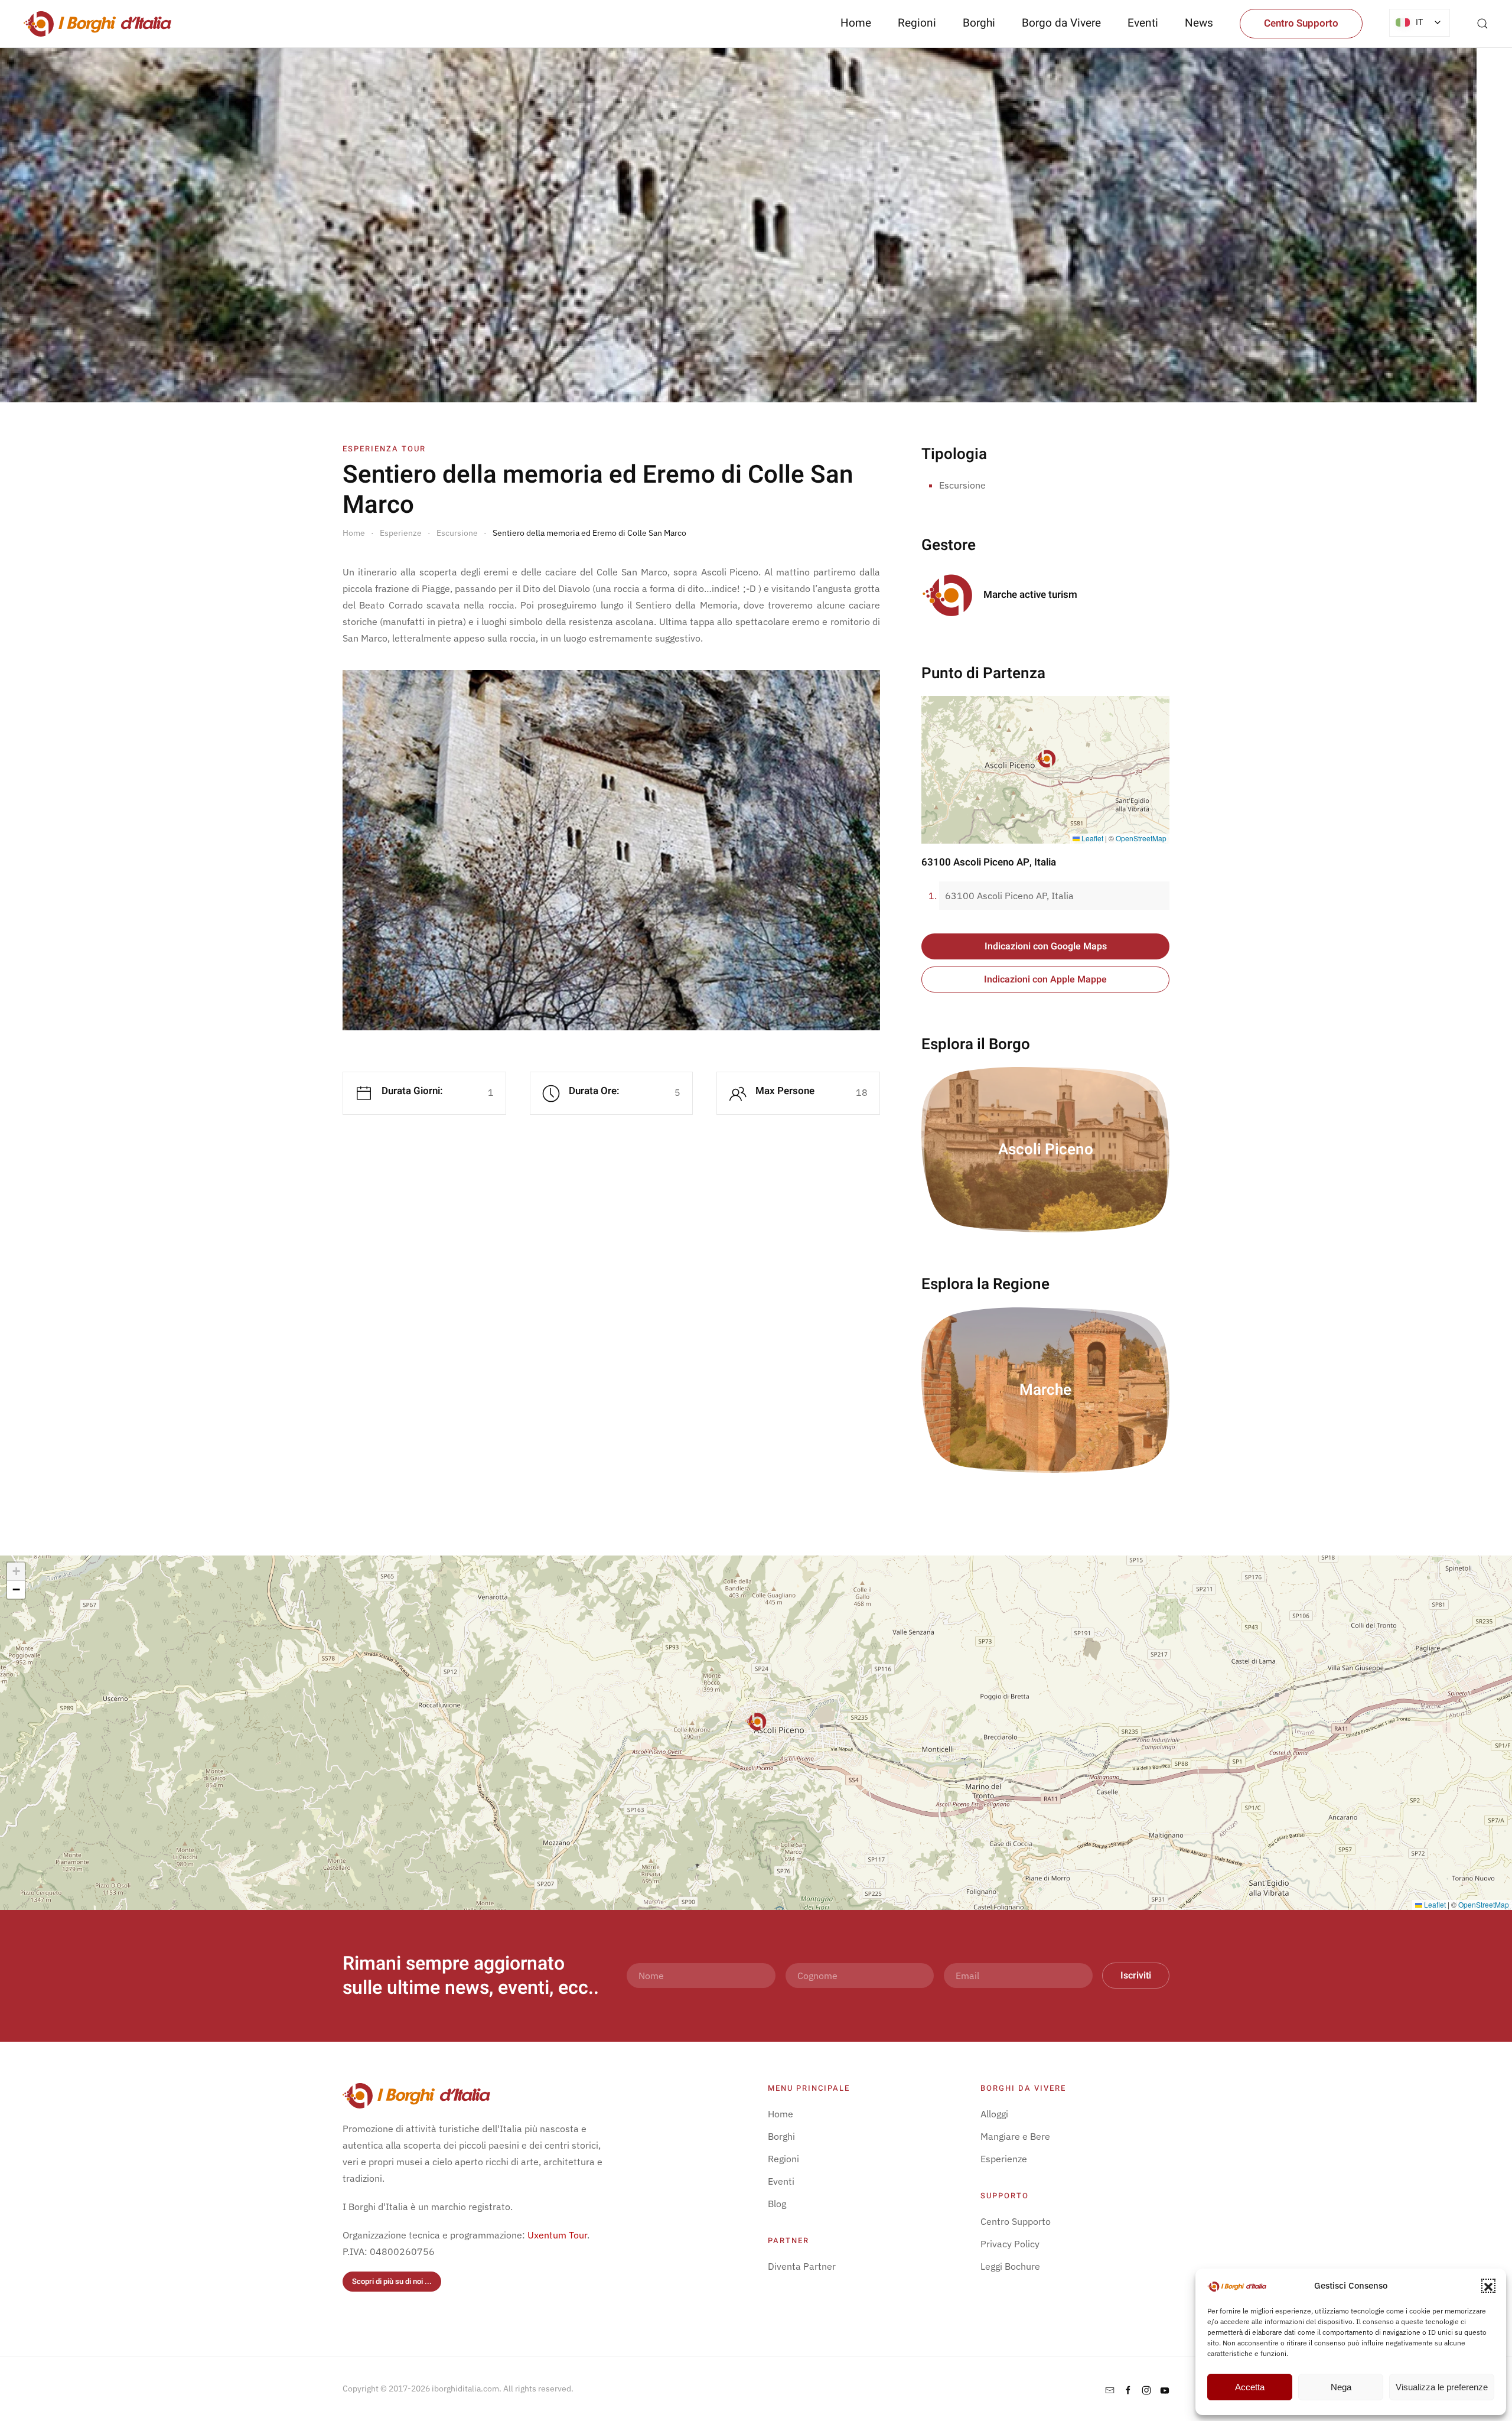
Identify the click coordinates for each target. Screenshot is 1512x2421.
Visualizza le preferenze (1442, 2387)
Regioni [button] (917, 23)
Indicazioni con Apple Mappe (1045, 980)
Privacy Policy (1010, 2244)
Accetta (1250, 2387)
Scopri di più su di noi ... (392, 2281)
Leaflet (1091, 838)
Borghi (979, 23)
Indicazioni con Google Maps (1046, 946)
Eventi (1143, 23)
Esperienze (1004, 2159)
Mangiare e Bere (1015, 2136)
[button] (1488, 2286)
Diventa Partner (802, 2266)
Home (856, 23)
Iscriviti (1136, 1976)
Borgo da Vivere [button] (1061, 23)
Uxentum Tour (557, 2235)
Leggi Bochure (1010, 2266)
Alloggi (994, 2114)
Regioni (783, 2159)
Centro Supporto (1301, 23)
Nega (1341, 2387)
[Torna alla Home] (97, 24)
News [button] (1199, 23)
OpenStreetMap (1141, 838)
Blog (777, 2204)
